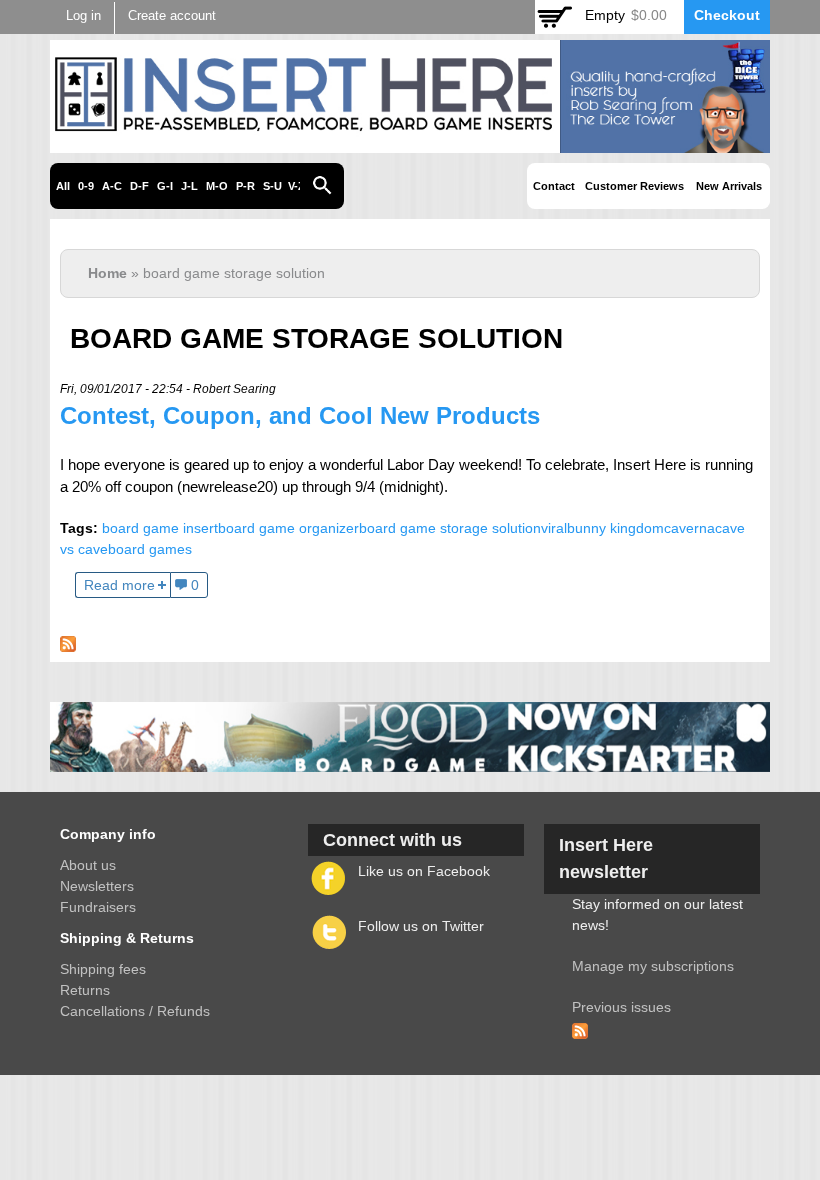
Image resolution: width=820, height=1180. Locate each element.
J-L (189, 186)
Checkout (727, 15)
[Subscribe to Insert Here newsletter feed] (580, 1028)
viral (554, 528)
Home (107, 273)
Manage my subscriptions (653, 966)
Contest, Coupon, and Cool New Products (300, 415)
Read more (119, 585)
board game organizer (288, 528)
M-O (217, 186)
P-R (245, 186)
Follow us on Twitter (421, 926)
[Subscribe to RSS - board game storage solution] (68, 641)
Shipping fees (103, 969)
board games (150, 549)
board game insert (160, 528)
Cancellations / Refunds (135, 1011)
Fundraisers (98, 907)
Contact (554, 186)
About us (88, 865)
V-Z (296, 186)
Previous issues (621, 1007)
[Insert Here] (410, 142)
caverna (689, 528)
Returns (85, 990)
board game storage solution (450, 528)
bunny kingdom (615, 528)
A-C (112, 186)
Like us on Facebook (424, 871)
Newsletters (97, 886)
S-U (272, 186)
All (63, 186)
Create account (172, 16)
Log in (83, 16)
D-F (139, 186)
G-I (165, 186)
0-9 (86, 186)
